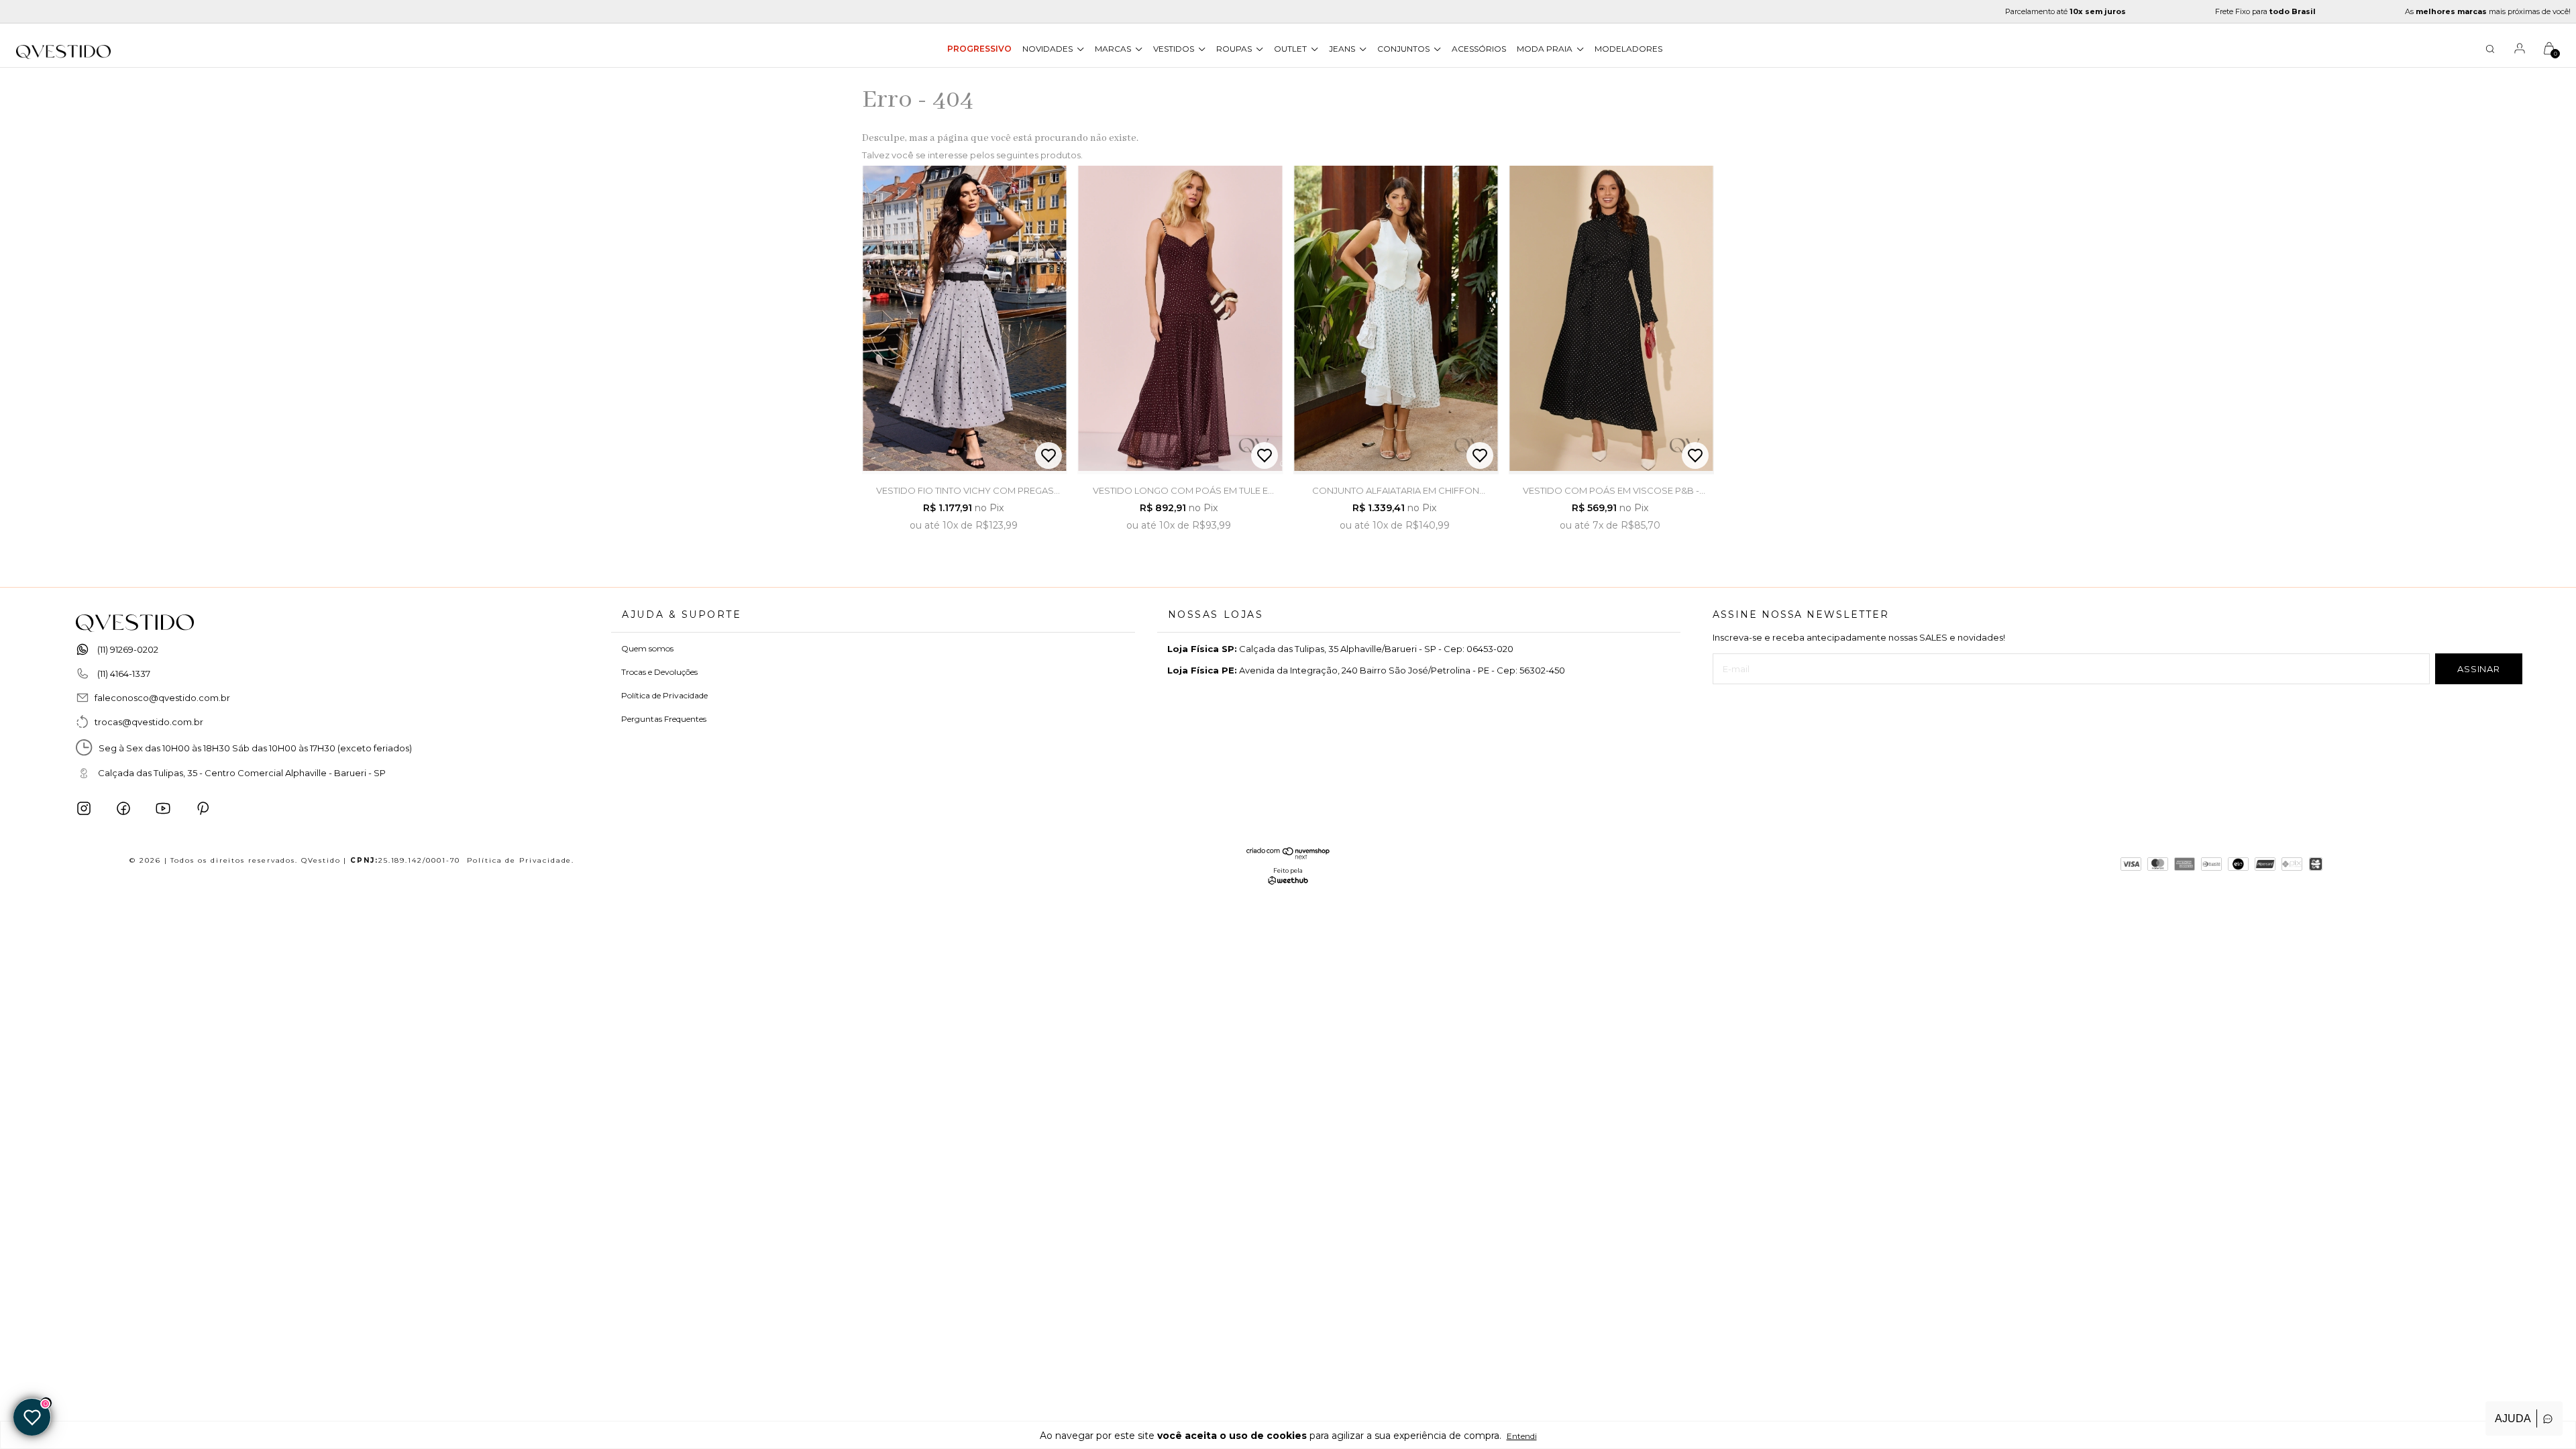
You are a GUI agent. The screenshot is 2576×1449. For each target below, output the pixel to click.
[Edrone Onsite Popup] (1288, 724)
